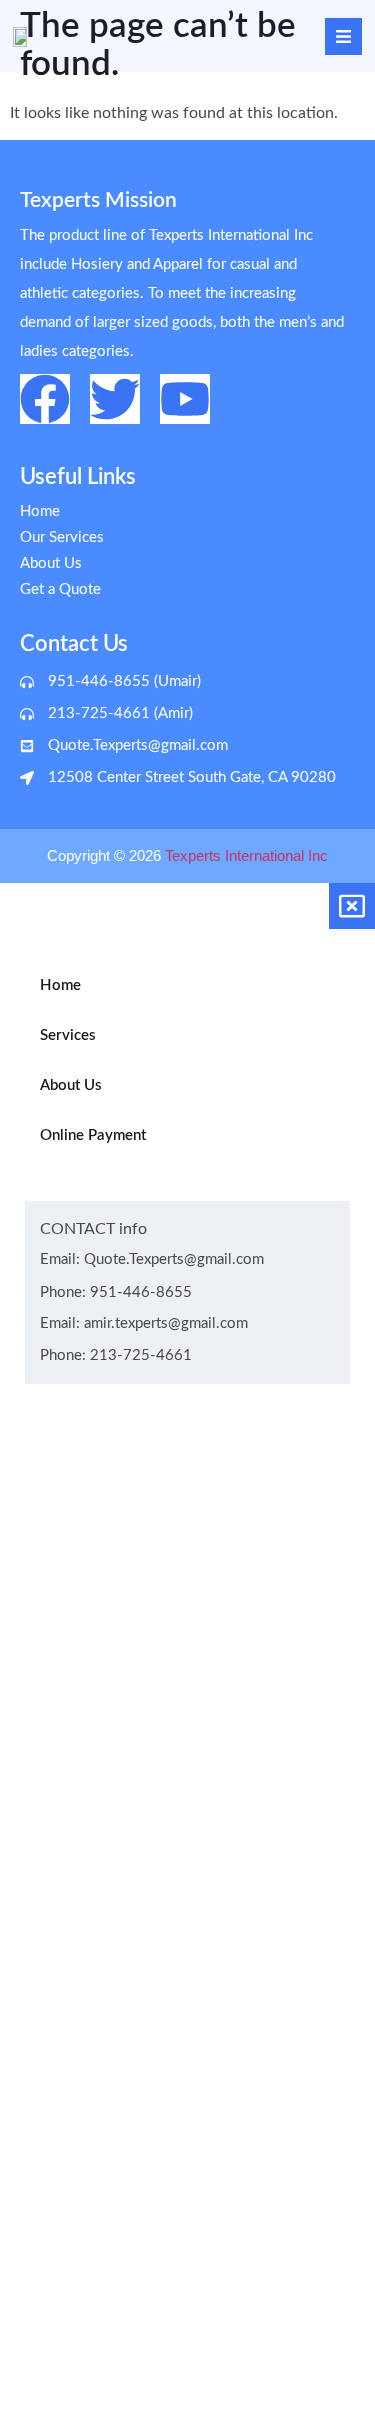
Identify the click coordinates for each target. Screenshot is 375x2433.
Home (60, 985)
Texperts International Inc (246, 855)
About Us (71, 1085)
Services (68, 1035)
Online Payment (93, 1135)
